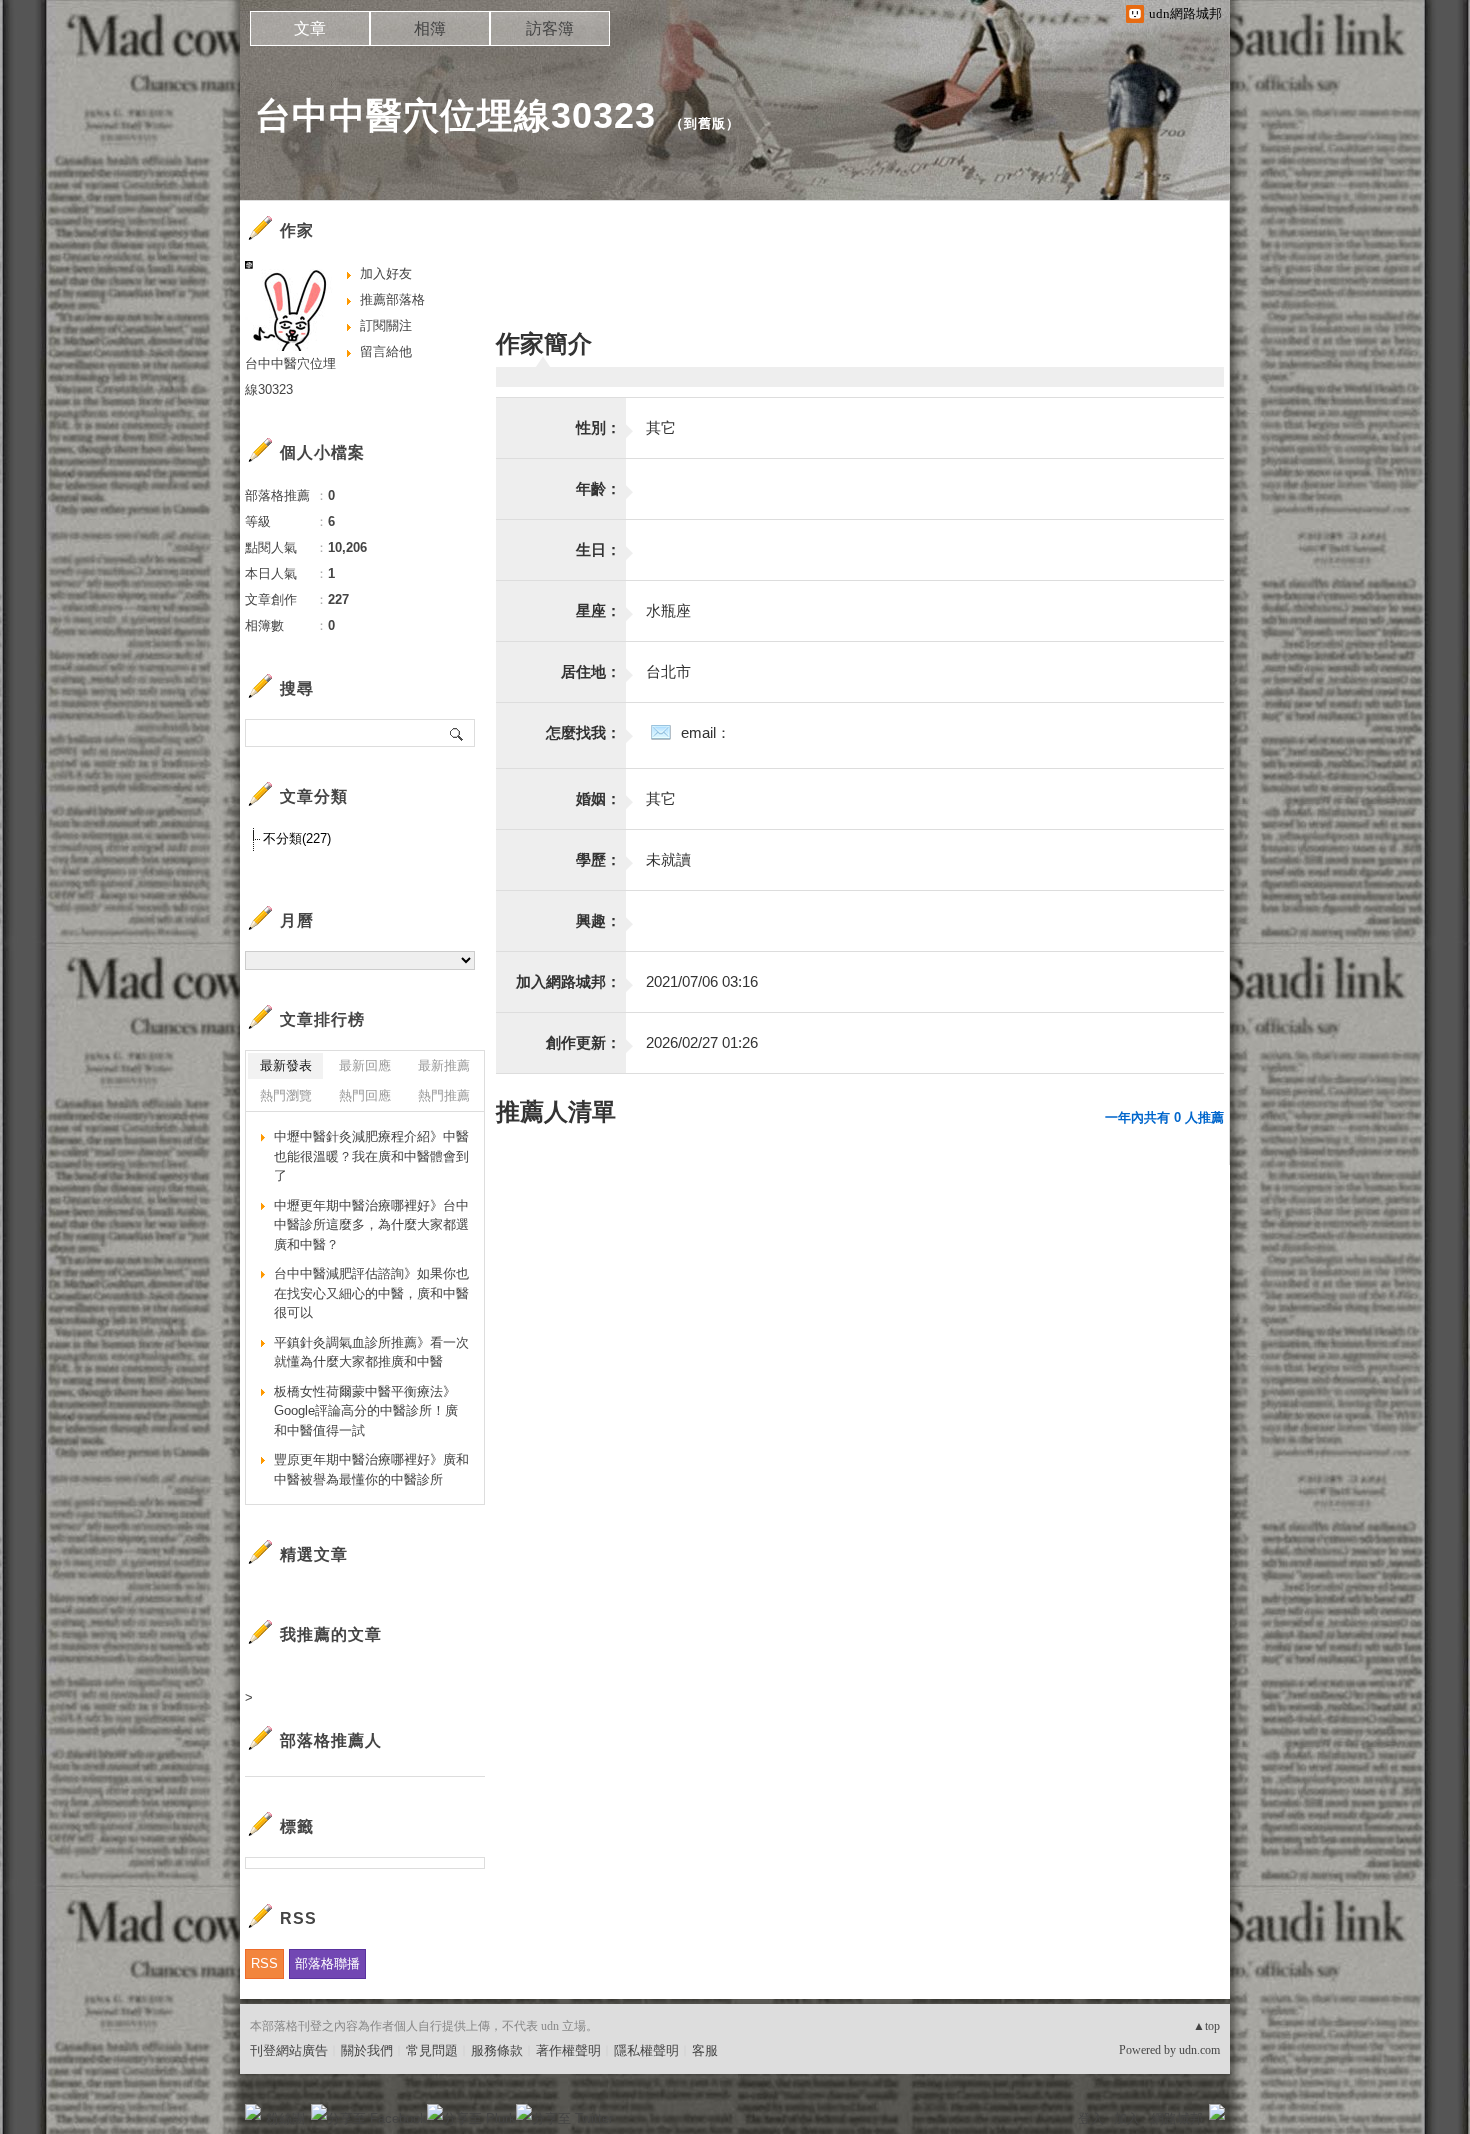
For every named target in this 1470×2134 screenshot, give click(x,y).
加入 (1127, 2118)
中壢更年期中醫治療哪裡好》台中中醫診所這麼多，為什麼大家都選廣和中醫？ (371, 1225)
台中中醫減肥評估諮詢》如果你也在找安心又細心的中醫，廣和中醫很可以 (371, 1293)
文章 (310, 28)
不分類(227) (297, 838)
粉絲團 (285, 2118)
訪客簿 (550, 28)
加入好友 (386, 273)
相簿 (430, 28)
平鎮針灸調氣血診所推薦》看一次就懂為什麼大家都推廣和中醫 (371, 1352)
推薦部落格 (392, 299)
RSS (264, 1963)
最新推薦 (444, 1065)
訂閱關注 (386, 325)
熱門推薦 (444, 1095)
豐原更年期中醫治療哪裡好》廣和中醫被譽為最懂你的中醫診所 (371, 1469)
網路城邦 (1177, 2118)
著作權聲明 (568, 2050)
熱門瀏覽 (286, 1095)
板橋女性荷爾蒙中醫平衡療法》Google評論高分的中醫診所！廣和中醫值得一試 (366, 1411)
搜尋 (457, 733)
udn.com (1199, 2050)
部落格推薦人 (331, 1740)
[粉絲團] (253, 2112)
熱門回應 (365, 1095)
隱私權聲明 (646, 2050)
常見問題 (432, 2050)
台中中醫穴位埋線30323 (455, 115)
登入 (1091, 2118)
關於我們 (367, 2050)
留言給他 (386, 351)
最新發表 (286, 1065)
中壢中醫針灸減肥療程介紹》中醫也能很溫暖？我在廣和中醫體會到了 (371, 1156)
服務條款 (497, 2050)
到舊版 (705, 123)
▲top (1206, 2026)
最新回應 (365, 1065)
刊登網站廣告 (289, 2050)
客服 (705, 2050)
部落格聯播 (327, 1963)
